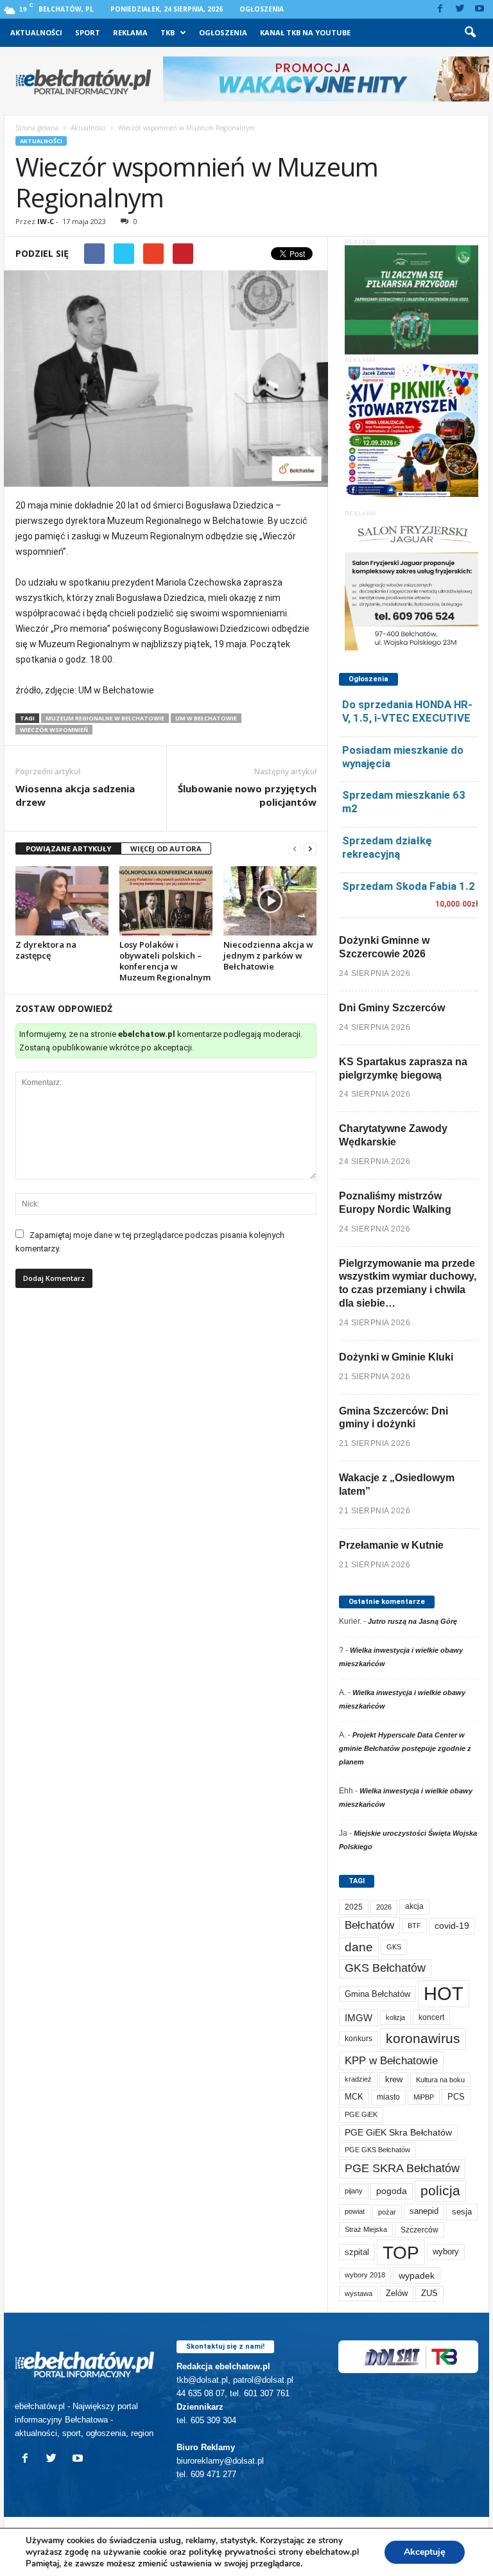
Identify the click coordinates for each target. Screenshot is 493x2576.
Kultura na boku (440, 2080)
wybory (446, 2251)
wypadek (417, 2276)
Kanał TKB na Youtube (305, 32)
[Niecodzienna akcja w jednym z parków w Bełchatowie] (270, 901)
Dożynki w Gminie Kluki (396, 1357)
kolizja (395, 2017)
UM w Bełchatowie (206, 718)
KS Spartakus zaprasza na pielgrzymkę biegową (403, 1068)
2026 (384, 1907)
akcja (414, 1906)
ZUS (429, 2293)
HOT (444, 1993)
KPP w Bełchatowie (391, 2061)
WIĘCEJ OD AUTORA (166, 849)
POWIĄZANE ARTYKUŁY (68, 849)
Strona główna (37, 128)
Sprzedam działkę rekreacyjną (387, 847)
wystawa (359, 2293)
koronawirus (423, 2038)
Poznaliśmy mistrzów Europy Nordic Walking (395, 1203)
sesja (462, 2212)
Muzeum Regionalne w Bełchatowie (105, 718)
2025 (354, 1907)
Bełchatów (369, 1925)
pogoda (392, 2191)
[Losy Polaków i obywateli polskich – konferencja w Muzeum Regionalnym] (166, 901)
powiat (355, 2211)
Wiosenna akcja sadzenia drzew (75, 795)
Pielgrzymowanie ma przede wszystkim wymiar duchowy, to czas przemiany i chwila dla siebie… (408, 1283)
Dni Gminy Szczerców (392, 1008)
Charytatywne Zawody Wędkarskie (393, 1135)
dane (359, 1947)
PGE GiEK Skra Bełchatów (398, 2133)
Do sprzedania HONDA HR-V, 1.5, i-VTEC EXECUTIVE (407, 711)
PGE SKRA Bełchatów (402, 2168)
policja (440, 2190)
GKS (394, 1947)
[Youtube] (480, 9)
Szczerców (419, 2230)
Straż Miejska (366, 2229)
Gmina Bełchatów (377, 1994)
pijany (354, 2191)
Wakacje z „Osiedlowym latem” (397, 1484)
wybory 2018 (365, 2275)
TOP (401, 2252)
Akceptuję (425, 2552)
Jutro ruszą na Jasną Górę (412, 1621)
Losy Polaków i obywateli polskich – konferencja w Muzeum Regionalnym (165, 961)
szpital (357, 2252)
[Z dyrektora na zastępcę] (62, 901)
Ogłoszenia (262, 9)
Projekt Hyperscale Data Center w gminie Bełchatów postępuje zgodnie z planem (405, 1748)
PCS (456, 2097)
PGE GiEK (361, 2114)
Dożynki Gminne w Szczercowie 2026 (384, 947)
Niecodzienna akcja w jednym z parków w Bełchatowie (268, 955)
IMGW (359, 2018)
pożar (387, 2212)
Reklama (130, 32)
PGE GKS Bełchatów (377, 2150)
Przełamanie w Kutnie (391, 1545)
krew (394, 2079)
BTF (414, 1926)
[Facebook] (440, 9)
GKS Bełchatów (385, 1968)
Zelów (397, 2293)
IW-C (46, 221)
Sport (88, 32)
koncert (431, 2017)
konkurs (359, 2039)
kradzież (358, 2079)
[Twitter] (460, 9)
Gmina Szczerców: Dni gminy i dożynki (394, 1418)
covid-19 (452, 1926)
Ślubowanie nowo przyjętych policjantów (247, 795)
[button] (470, 33)
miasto (388, 2097)
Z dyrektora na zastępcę (46, 950)
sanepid (424, 2211)
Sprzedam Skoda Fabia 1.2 (409, 886)
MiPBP (424, 2097)
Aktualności (36, 32)
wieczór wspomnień (54, 730)
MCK (354, 2097)
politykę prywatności (232, 2552)
